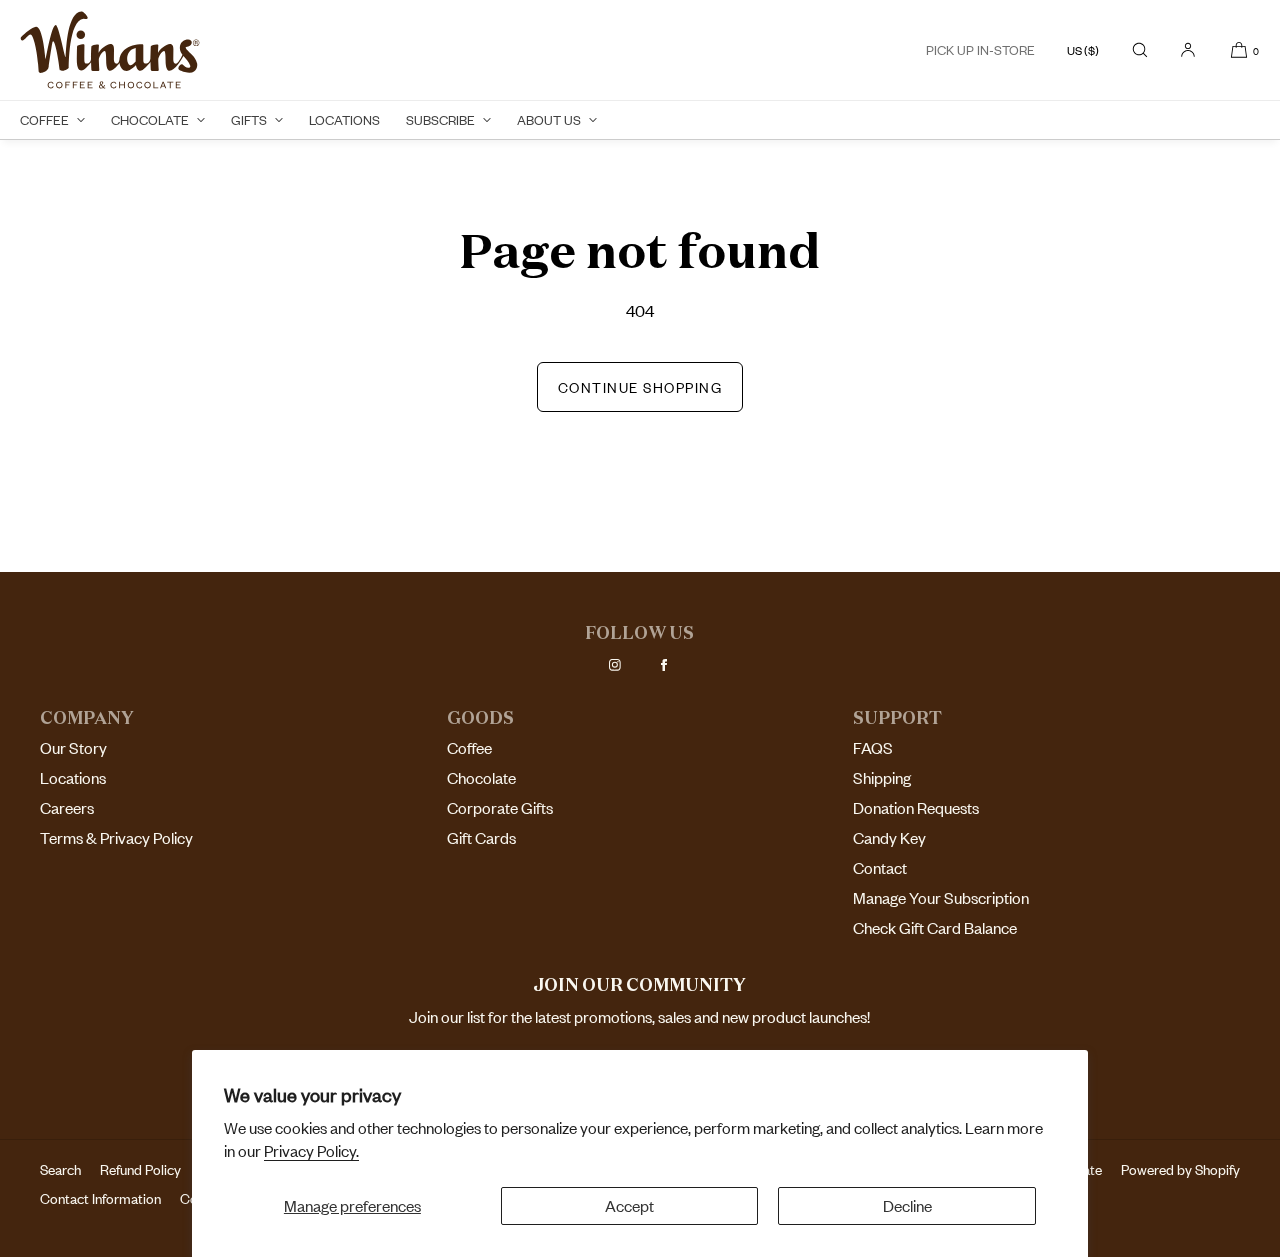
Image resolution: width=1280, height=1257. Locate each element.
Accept (629, 1206)
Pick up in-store (980, 50)
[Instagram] (615, 665)
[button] (1140, 50)
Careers (67, 808)
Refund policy (140, 1169)
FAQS (873, 748)
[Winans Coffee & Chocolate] (110, 50)
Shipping (882, 778)
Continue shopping (640, 387)
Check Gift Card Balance (935, 928)
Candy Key (889, 838)
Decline (907, 1206)
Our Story (73, 748)
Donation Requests (916, 808)
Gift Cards (481, 838)
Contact (880, 868)
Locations (344, 120)
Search (60, 1169)
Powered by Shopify (1180, 1169)
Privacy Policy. (311, 1151)
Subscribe (440, 120)
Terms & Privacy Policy (116, 838)
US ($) (1083, 50)
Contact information (100, 1198)
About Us (549, 120)
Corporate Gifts (500, 808)
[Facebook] (664, 665)
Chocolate (150, 120)
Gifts (249, 120)
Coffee (44, 120)
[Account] (1188, 50)
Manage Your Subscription (941, 898)
